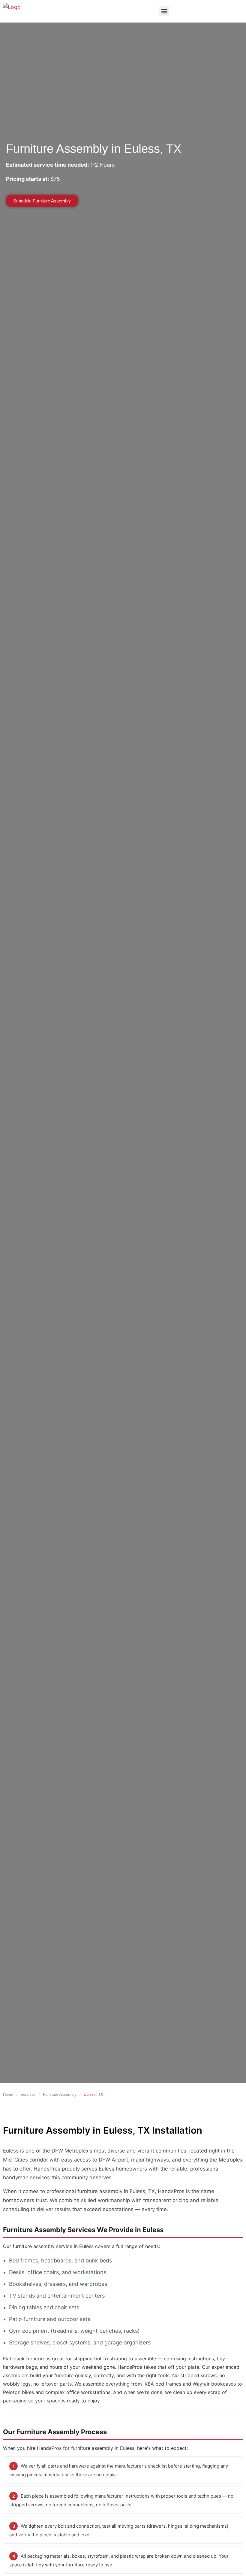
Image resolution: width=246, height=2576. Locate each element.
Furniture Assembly (60, 2094)
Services (28, 2094)
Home (8, 2094)
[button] (164, 11)
